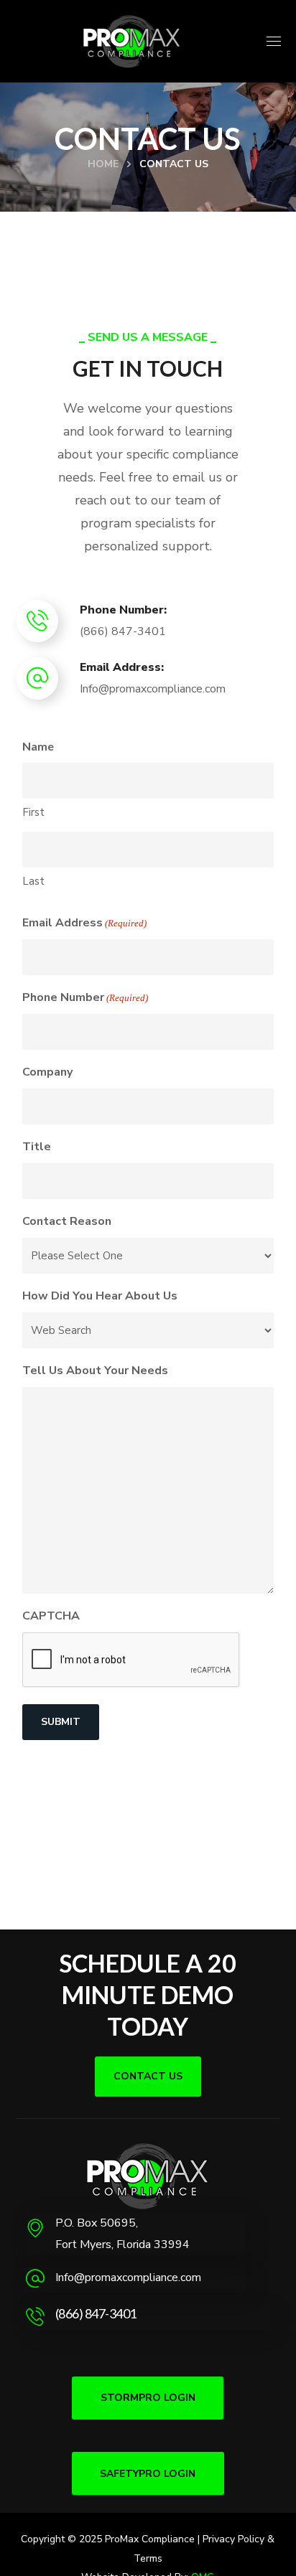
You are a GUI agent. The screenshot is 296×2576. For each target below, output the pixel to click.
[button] (148, 2077)
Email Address (84, 923)
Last (33, 881)
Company (47, 1072)
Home (103, 164)
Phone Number (85, 997)
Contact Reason (67, 1221)
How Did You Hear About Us (100, 1296)
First (33, 812)
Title (37, 1147)
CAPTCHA (51, 1616)
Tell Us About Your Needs (95, 1371)
